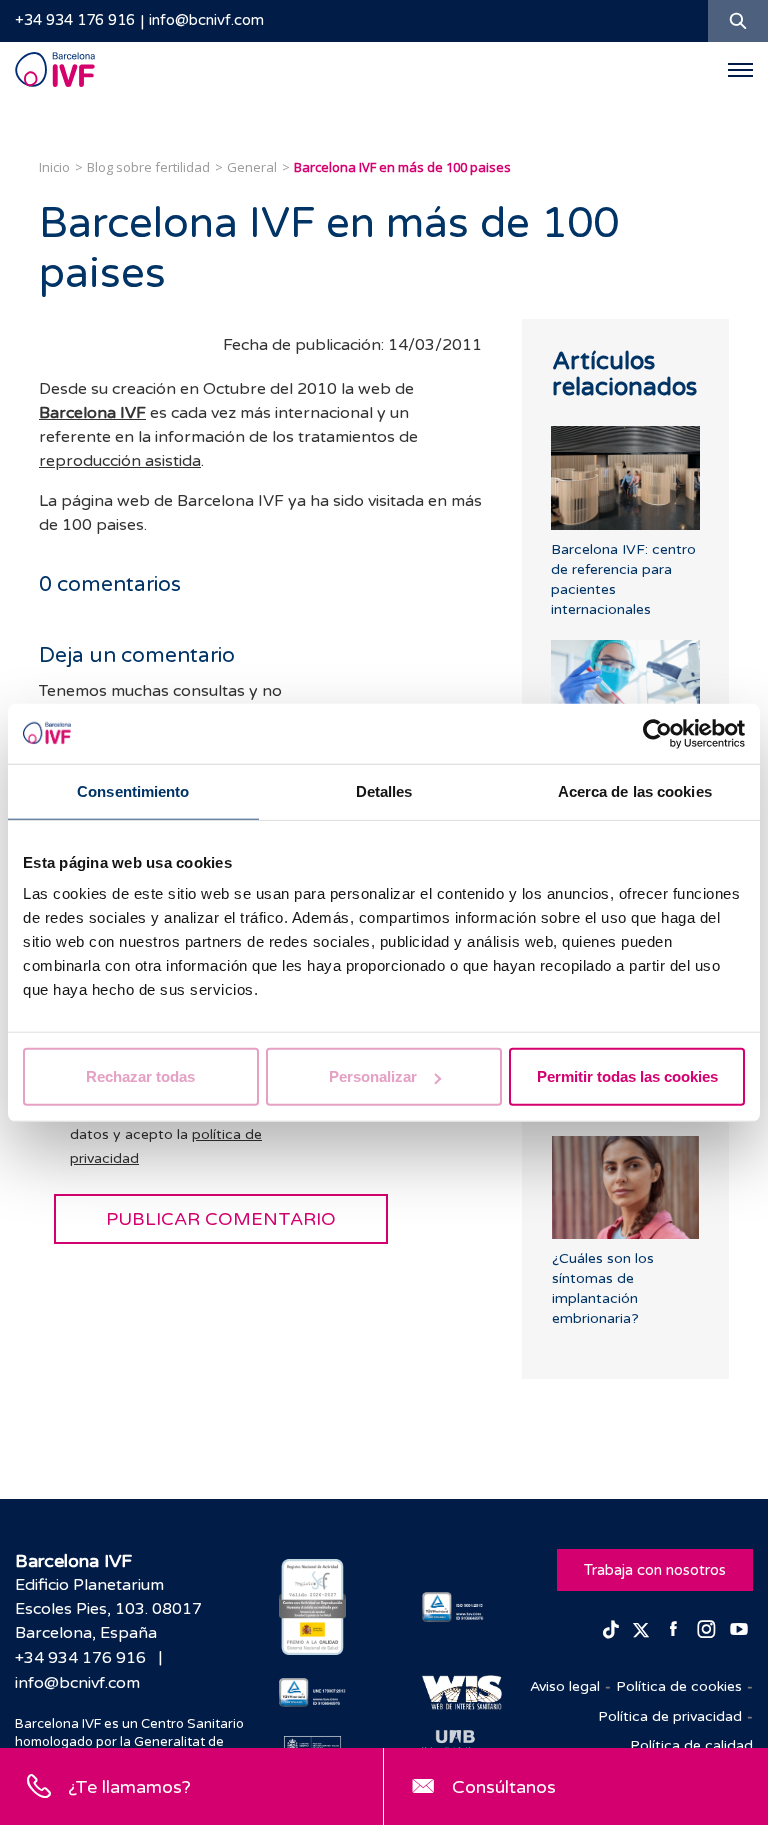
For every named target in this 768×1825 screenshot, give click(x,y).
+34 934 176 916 (75, 20)
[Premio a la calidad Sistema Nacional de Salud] (312, 1607)
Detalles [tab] (384, 790)
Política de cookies (679, 1686)
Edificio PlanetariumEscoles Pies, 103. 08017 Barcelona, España (108, 1609)
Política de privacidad (670, 1716)
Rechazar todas (140, 1076)
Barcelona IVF (92, 413)
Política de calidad (691, 1745)
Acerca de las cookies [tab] (635, 790)
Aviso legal (565, 1686)
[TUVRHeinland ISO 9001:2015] (455, 1607)
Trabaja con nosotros (655, 1570)
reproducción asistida (120, 461)
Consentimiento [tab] (133, 790)
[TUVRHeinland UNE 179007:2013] (312, 1693)
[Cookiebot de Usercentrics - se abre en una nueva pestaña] (657, 733)
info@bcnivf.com (206, 20)
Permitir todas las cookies (627, 1076)
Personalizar (373, 1076)
